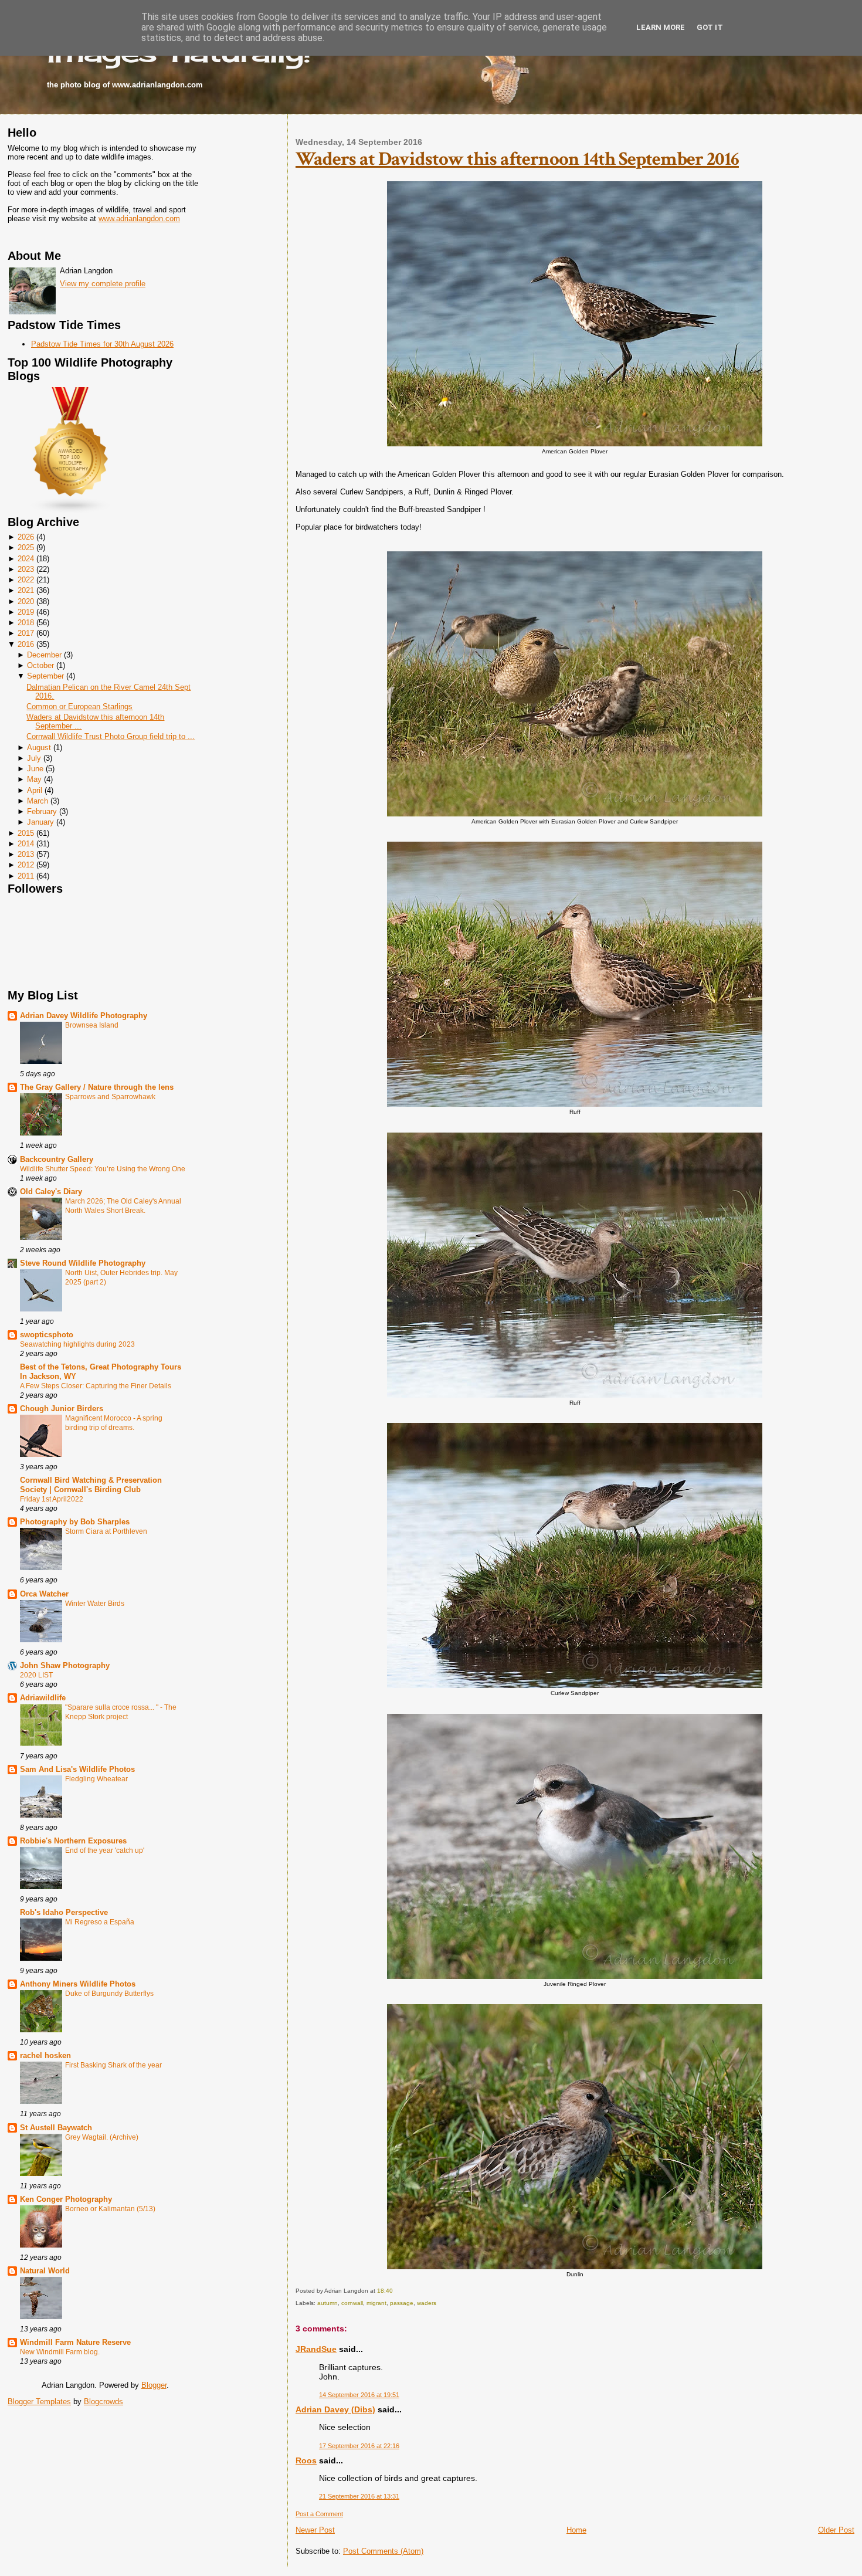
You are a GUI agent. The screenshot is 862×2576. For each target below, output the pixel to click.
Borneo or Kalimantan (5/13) (110, 2209)
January (40, 822)
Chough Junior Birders (62, 1409)
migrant (376, 2303)
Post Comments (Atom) (383, 2551)
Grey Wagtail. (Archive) (102, 2137)
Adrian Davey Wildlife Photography (84, 1016)
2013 (26, 854)
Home (576, 2530)
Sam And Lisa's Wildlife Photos (77, 1769)
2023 (26, 569)
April (35, 790)
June (35, 769)
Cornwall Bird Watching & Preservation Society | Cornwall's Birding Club (91, 1485)
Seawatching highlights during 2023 (77, 1344)
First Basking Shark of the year (113, 2065)
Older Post (836, 2530)
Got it (710, 27)
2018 (26, 623)
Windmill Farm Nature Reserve (75, 2342)
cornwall (352, 2303)
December (44, 655)
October (40, 665)
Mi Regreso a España (100, 1922)
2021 (26, 590)
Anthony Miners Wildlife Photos (78, 1984)
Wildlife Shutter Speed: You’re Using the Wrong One (103, 1169)
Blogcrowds (103, 2402)
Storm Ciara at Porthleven (106, 1531)
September (45, 676)
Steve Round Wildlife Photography (83, 1263)
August (39, 748)
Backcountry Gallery (57, 1159)
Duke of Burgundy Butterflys (109, 1994)
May (34, 779)
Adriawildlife (43, 1698)
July (34, 758)
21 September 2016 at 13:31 (359, 2496)
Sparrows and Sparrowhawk (110, 1097)
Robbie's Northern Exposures (73, 1841)
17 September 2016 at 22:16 (359, 2446)
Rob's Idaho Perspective (64, 1912)
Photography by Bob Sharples (75, 1522)
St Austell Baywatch (56, 2128)
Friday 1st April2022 (52, 1499)
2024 (26, 559)
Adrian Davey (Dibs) (335, 2409)
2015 (26, 833)
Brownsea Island (92, 1025)
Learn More (661, 27)
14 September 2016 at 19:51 (359, 2395)
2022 (26, 580)
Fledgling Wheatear (96, 1779)
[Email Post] (396, 2291)
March (38, 801)
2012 (26, 865)
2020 (26, 601)
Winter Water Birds (95, 1604)
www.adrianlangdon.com (139, 218)
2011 (26, 876)
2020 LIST (36, 1675)
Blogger (154, 2385)
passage (402, 2303)
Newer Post (315, 2530)
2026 (26, 537)
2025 (26, 548)
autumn (328, 2303)
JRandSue (316, 2349)
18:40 (385, 2291)
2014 (26, 844)
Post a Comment (319, 2514)
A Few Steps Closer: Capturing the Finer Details (96, 1386)
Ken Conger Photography (66, 2199)
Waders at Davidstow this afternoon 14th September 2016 (517, 159)
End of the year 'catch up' (105, 1850)
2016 (26, 644)
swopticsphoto (47, 1335)
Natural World (45, 2271)
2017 (26, 633)
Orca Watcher (44, 1594)
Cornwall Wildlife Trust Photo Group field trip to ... (111, 736)
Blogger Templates (39, 2402)
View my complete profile (103, 284)
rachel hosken (45, 2055)
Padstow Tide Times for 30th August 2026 (102, 344)
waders (427, 2303)
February (42, 811)
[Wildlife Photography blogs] (71, 511)
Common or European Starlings (79, 706)
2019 (26, 612)
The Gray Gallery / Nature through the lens (97, 1087)
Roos (306, 2460)
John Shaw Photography (65, 1665)
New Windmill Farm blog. (60, 2352)
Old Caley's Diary (51, 1192)
